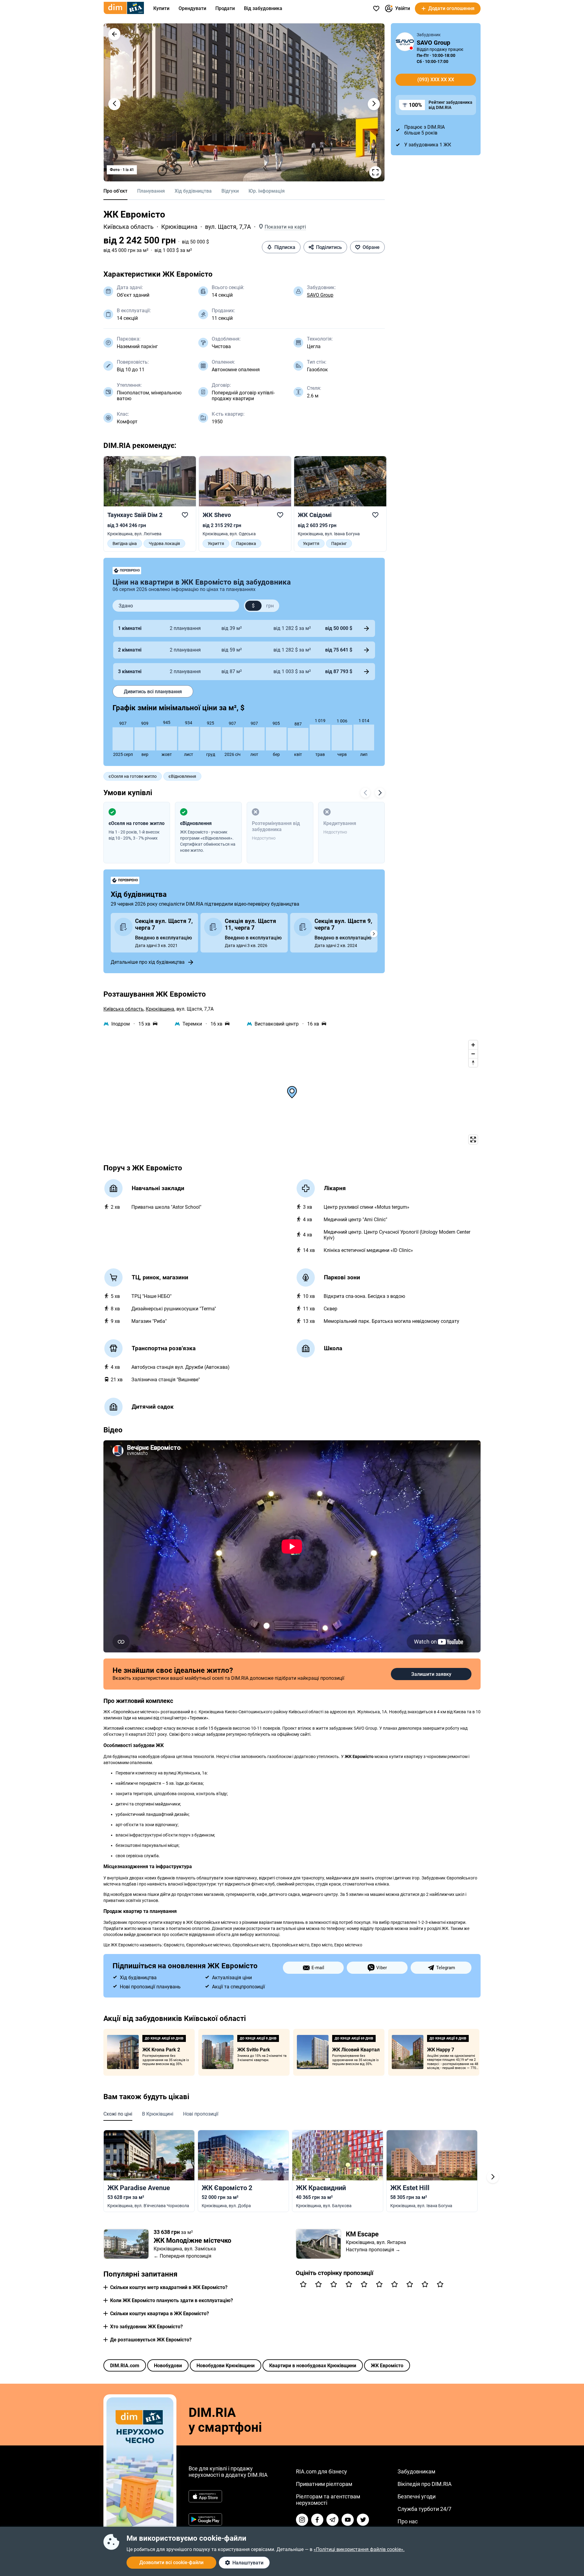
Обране (371, 247)
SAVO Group (320, 295)
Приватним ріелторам (324, 2484)
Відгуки (230, 191)
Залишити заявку (431, 1674)
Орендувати (192, 8)
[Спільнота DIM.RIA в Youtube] (348, 2520)
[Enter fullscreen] (473, 1139)
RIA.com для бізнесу (322, 2471)
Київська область (129, 227)
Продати (225, 8)
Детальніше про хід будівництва (148, 962)
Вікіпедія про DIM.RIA (425, 2484)
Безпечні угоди (417, 2496)
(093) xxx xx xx (436, 80)
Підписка (285, 247)
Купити (161, 8)
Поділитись (329, 247)
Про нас (408, 2521)
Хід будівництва (193, 191)
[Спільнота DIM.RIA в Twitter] (363, 2520)
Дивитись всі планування (153, 692)
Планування (151, 191)
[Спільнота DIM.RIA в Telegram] (332, 2520)
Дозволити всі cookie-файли (171, 2562)
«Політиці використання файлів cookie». (359, 2549)
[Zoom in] (473, 1045)
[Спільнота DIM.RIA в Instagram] (302, 2520)
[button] (114, 34)
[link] (150, 504)
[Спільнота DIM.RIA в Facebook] (317, 2520)
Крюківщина (179, 227)
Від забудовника (263, 8)
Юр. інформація (267, 191)
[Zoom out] (473, 1054)
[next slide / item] (374, 104)
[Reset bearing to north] (473, 1063)
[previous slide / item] (114, 104)
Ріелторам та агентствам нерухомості (328, 2500)
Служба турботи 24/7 (424, 2509)
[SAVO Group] (405, 42)
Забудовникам (416, 2471)
